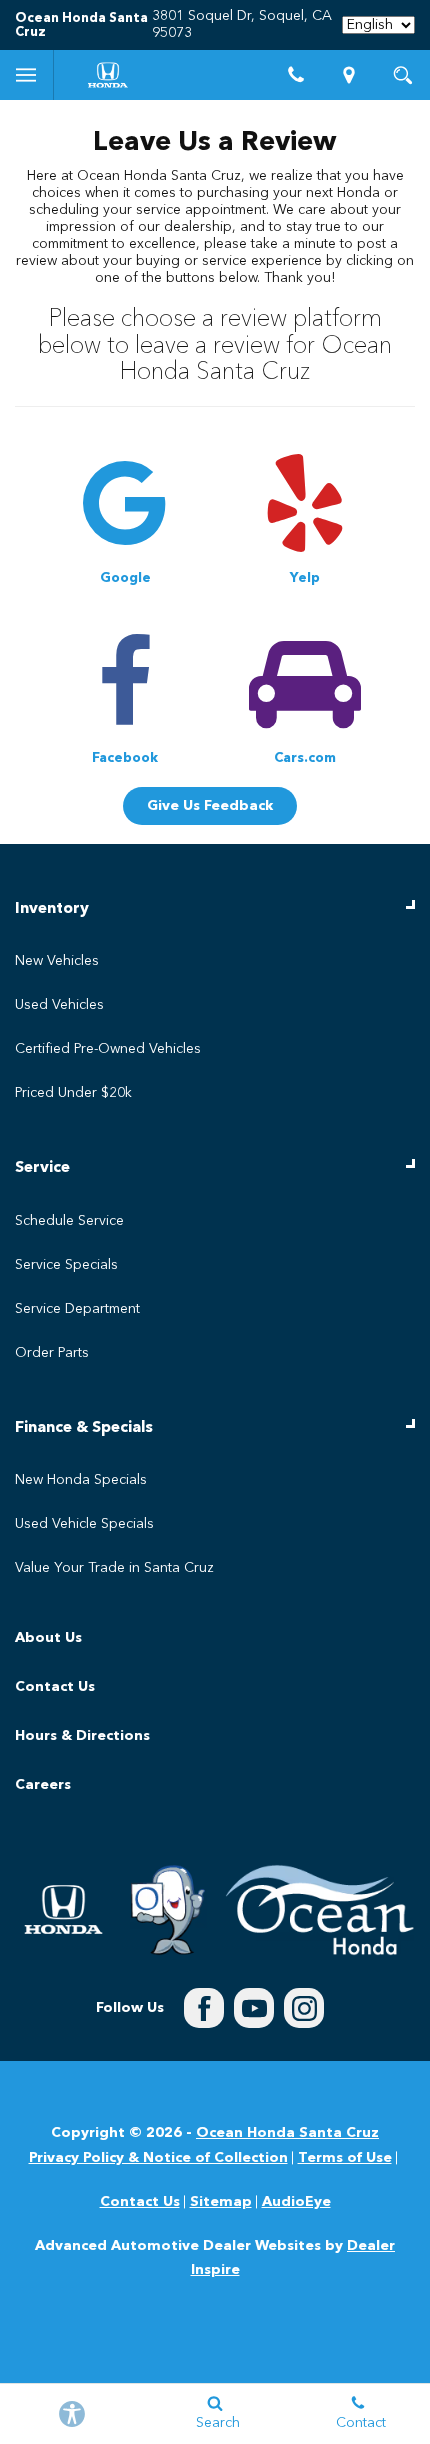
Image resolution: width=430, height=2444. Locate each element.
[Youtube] (254, 2008)
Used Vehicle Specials (84, 1524)
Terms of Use (345, 2158)
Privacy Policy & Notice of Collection (158, 2158)
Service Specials (66, 1265)
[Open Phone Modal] (296, 75)
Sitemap (221, 2202)
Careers (43, 1785)
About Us (48, 1638)
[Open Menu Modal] (27, 75)
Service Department (77, 1309)
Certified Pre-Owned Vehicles (108, 1049)
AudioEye (296, 2202)
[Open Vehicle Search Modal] (403, 75)
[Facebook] (204, 2008)
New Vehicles (57, 961)
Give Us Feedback (210, 806)
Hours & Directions (82, 1736)
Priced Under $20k (73, 1093)
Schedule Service (69, 1221)
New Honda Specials (81, 1480)
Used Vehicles (59, 1005)
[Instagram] (304, 2008)
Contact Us (55, 1687)
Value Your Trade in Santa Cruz (114, 1568)
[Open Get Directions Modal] (350, 75)
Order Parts (52, 1353)
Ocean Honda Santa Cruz (287, 2133)
